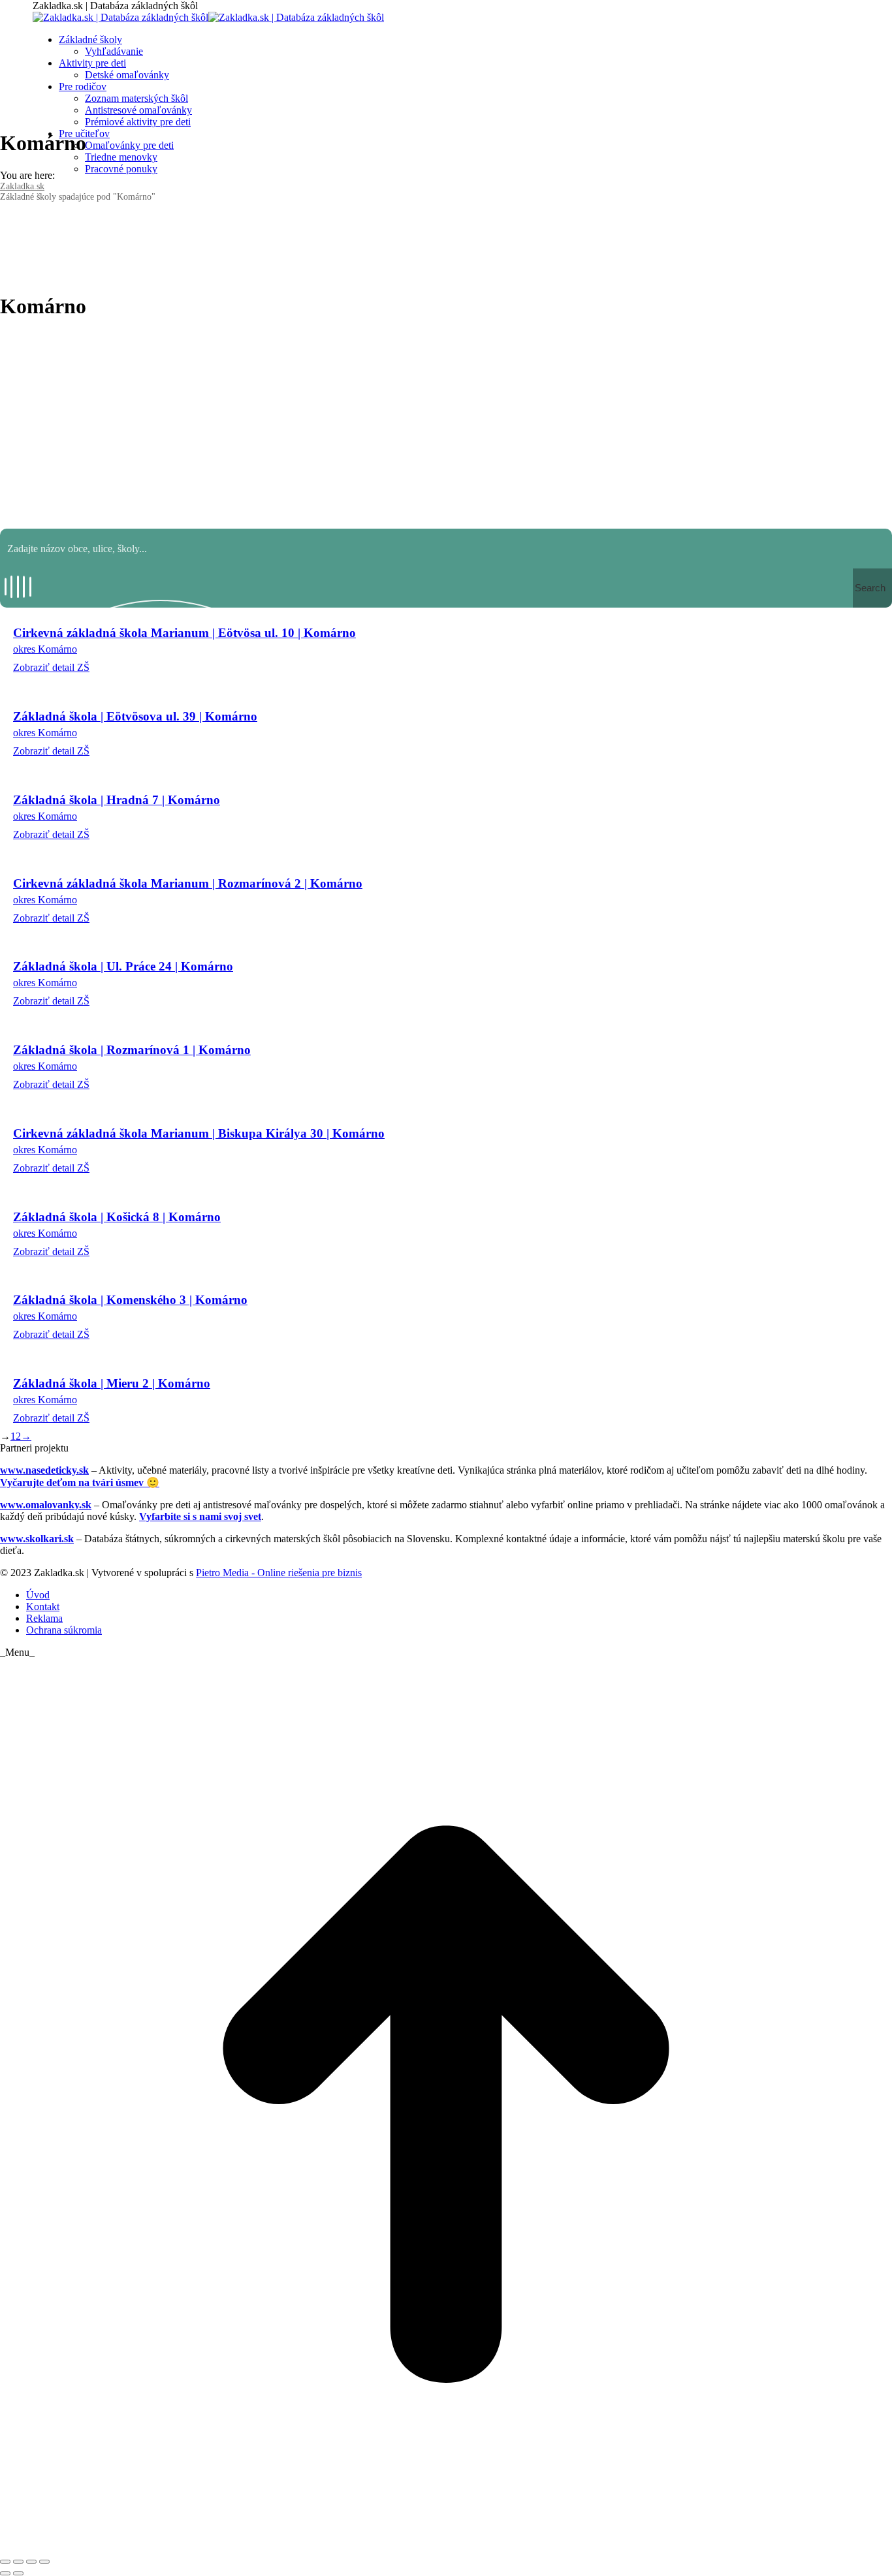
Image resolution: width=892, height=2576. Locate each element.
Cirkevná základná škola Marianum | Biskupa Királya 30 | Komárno (199, 1133)
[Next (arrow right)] (18, 2573)
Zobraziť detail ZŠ (51, 667)
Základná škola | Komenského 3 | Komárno (130, 1300)
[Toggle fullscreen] (31, 2562)
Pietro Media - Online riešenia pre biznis (279, 1573)
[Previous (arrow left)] (5, 2573)
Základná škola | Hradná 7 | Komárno (117, 800)
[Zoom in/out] (44, 2562)
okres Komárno (45, 649)
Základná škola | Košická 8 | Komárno (117, 1217)
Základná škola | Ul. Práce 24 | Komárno (123, 966)
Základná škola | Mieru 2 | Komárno (112, 1383)
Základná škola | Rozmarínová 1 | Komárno (132, 1050)
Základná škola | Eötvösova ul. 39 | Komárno (135, 716)
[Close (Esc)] (5, 2562)
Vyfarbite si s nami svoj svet (200, 1516)
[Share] (18, 2562)
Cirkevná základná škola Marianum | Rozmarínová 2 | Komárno (188, 883)
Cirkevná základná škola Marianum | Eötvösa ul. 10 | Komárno (184, 633)
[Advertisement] (446, 424)
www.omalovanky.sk (46, 1505)
